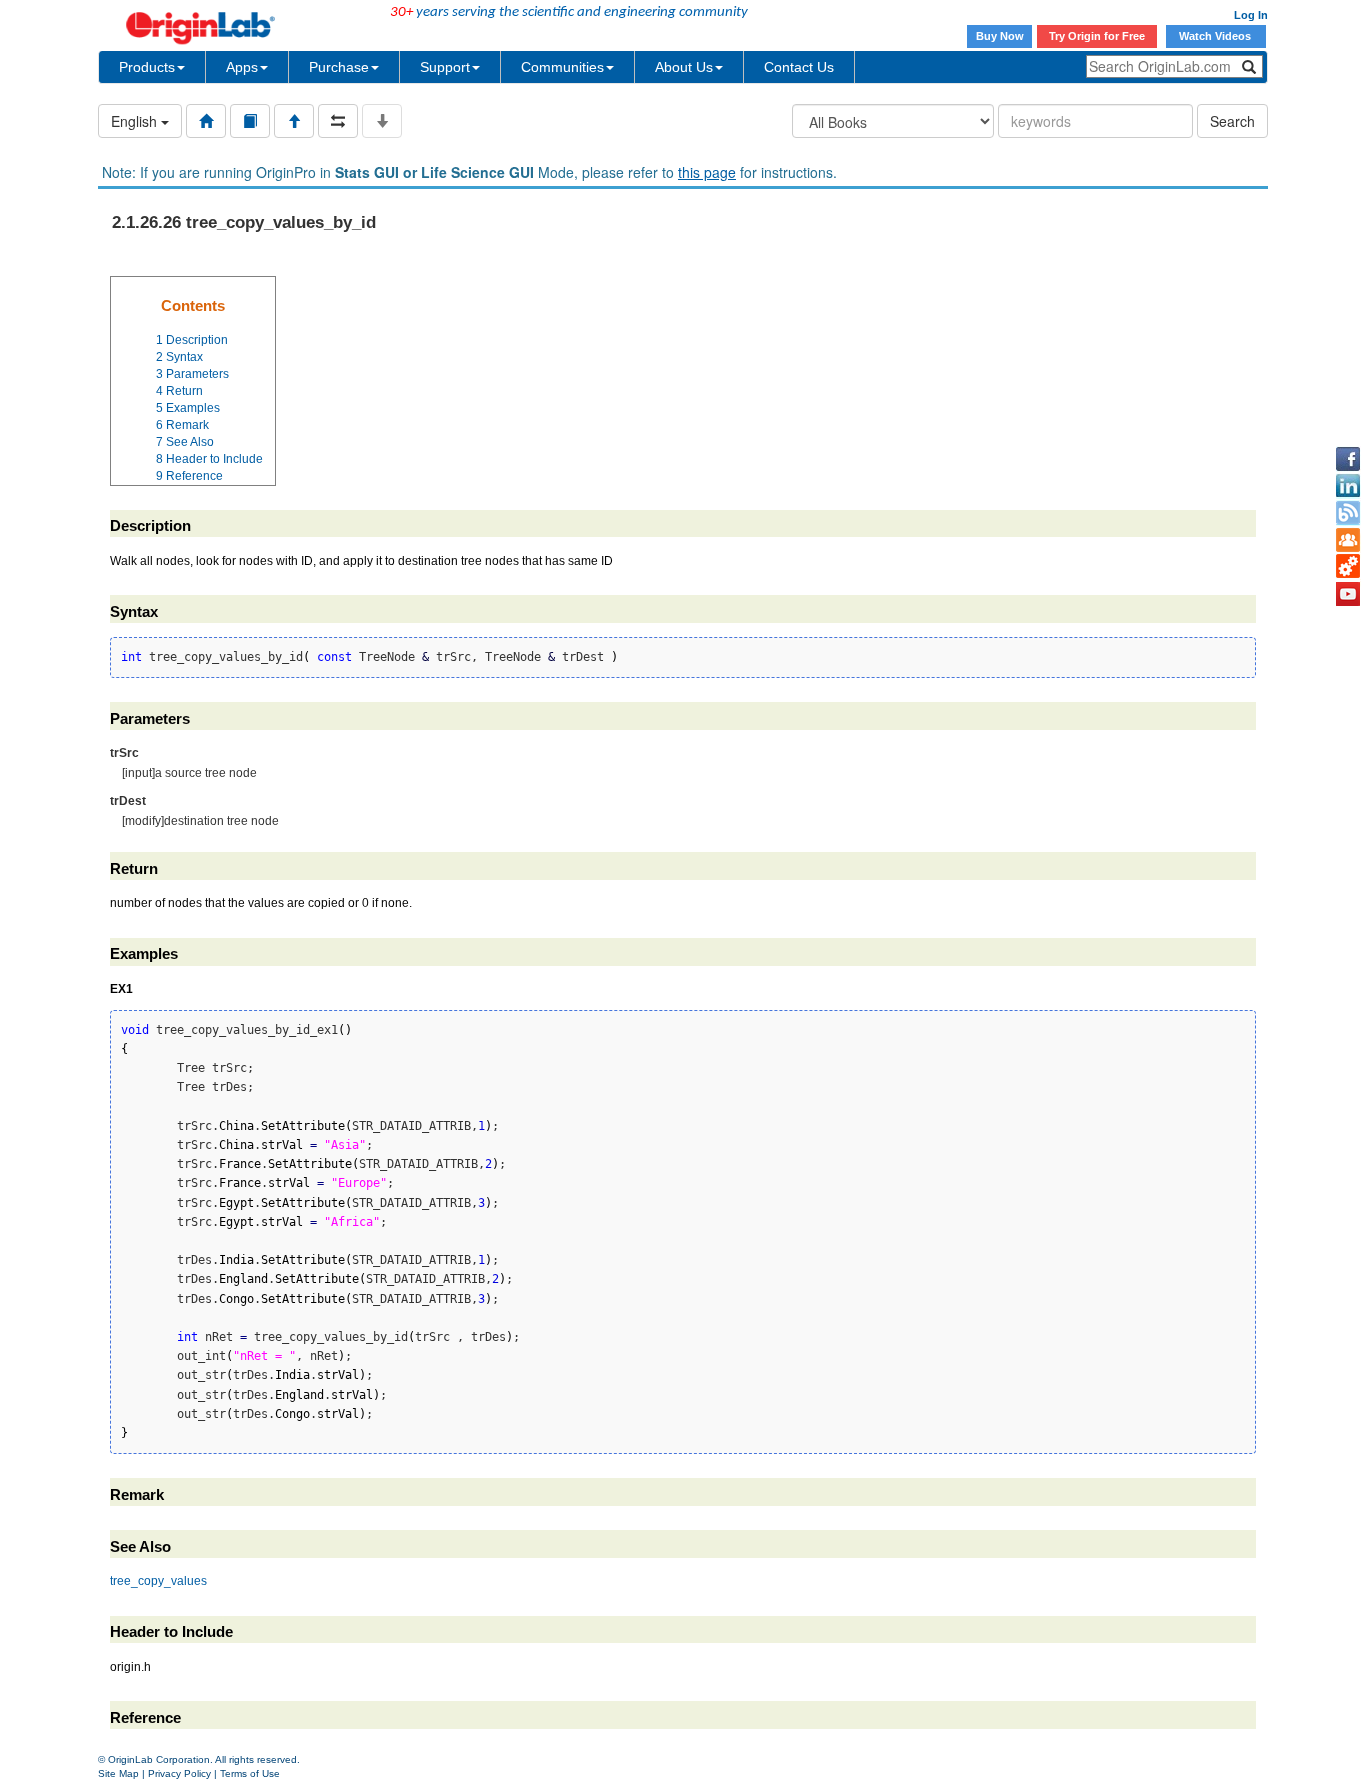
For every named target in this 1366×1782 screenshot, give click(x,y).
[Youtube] (1348, 594)
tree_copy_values (158, 1581)
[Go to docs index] (206, 121)
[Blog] (1348, 513)
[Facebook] (1348, 459)
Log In (1251, 15)
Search (1232, 121)
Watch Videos (1216, 36)
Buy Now (1000, 36)
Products (147, 67)
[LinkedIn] (1348, 486)
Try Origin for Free (1097, 36)
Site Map (118, 1773)
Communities (562, 67)
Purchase (339, 67)
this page (707, 172)
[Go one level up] (294, 121)
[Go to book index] (250, 121)
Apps (242, 67)
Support (445, 67)
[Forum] (1348, 540)
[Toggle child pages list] (382, 121)
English (136, 121)
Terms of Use (250, 1773)
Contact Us (799, 67)
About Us (684, 67)
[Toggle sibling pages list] (338, 121)
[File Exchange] (1348, 567)
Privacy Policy (179, 1773)
